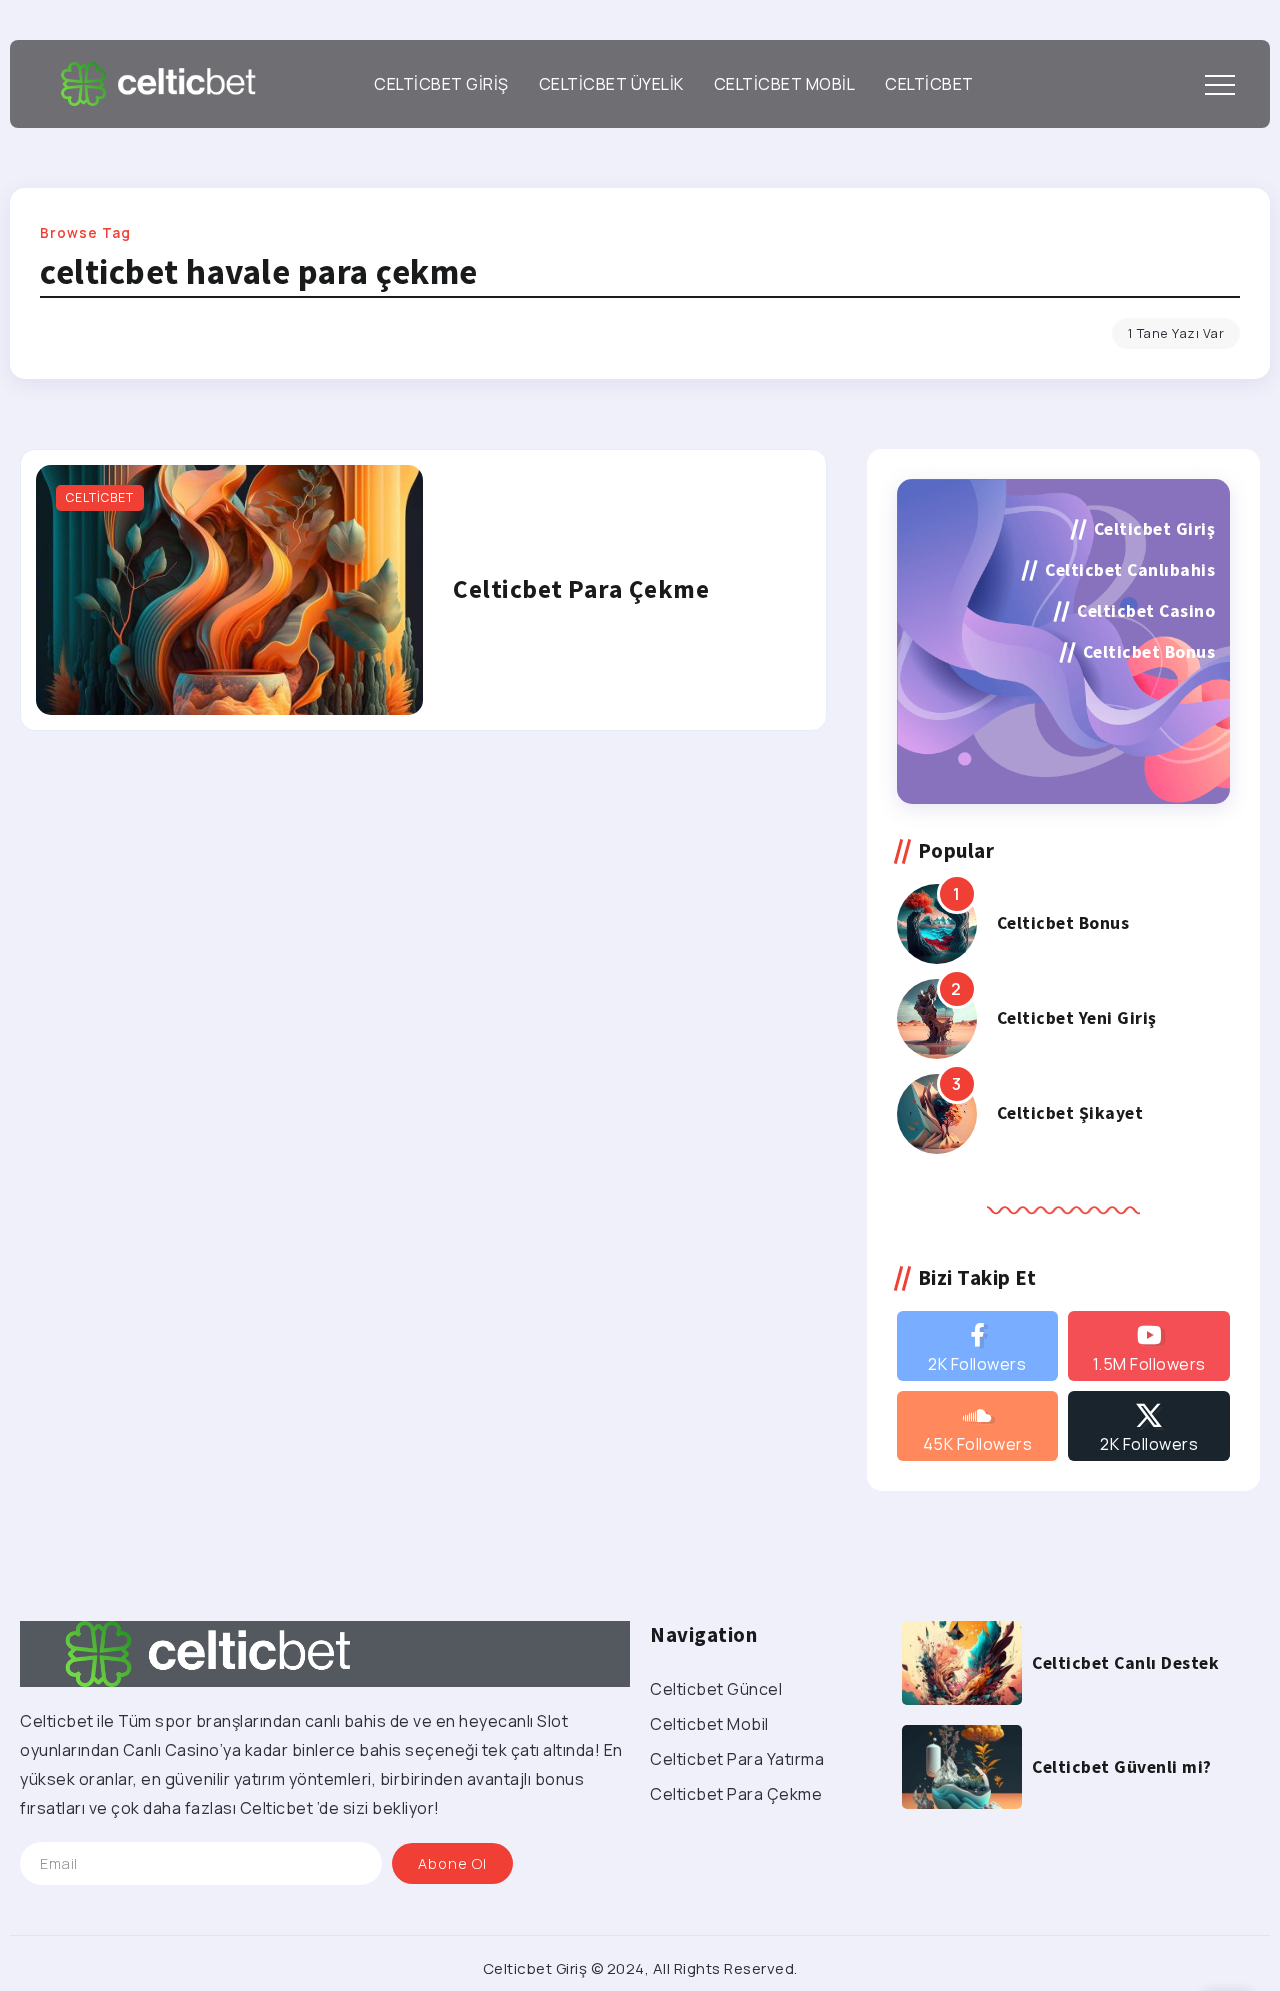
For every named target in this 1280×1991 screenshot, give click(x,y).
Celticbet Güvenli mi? (1122, 1767)
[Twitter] (1149, 1426)
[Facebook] (978, 1346)
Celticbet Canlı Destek (1125, 1663)
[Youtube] (1149, 1346)
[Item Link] (229, 590)
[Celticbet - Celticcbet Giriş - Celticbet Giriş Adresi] (158, 82)
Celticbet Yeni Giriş (1077, 1018)
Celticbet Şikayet (1070, 1113)
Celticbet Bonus (1063, 923)
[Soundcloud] (978, 1426)
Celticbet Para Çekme (581, 589)
